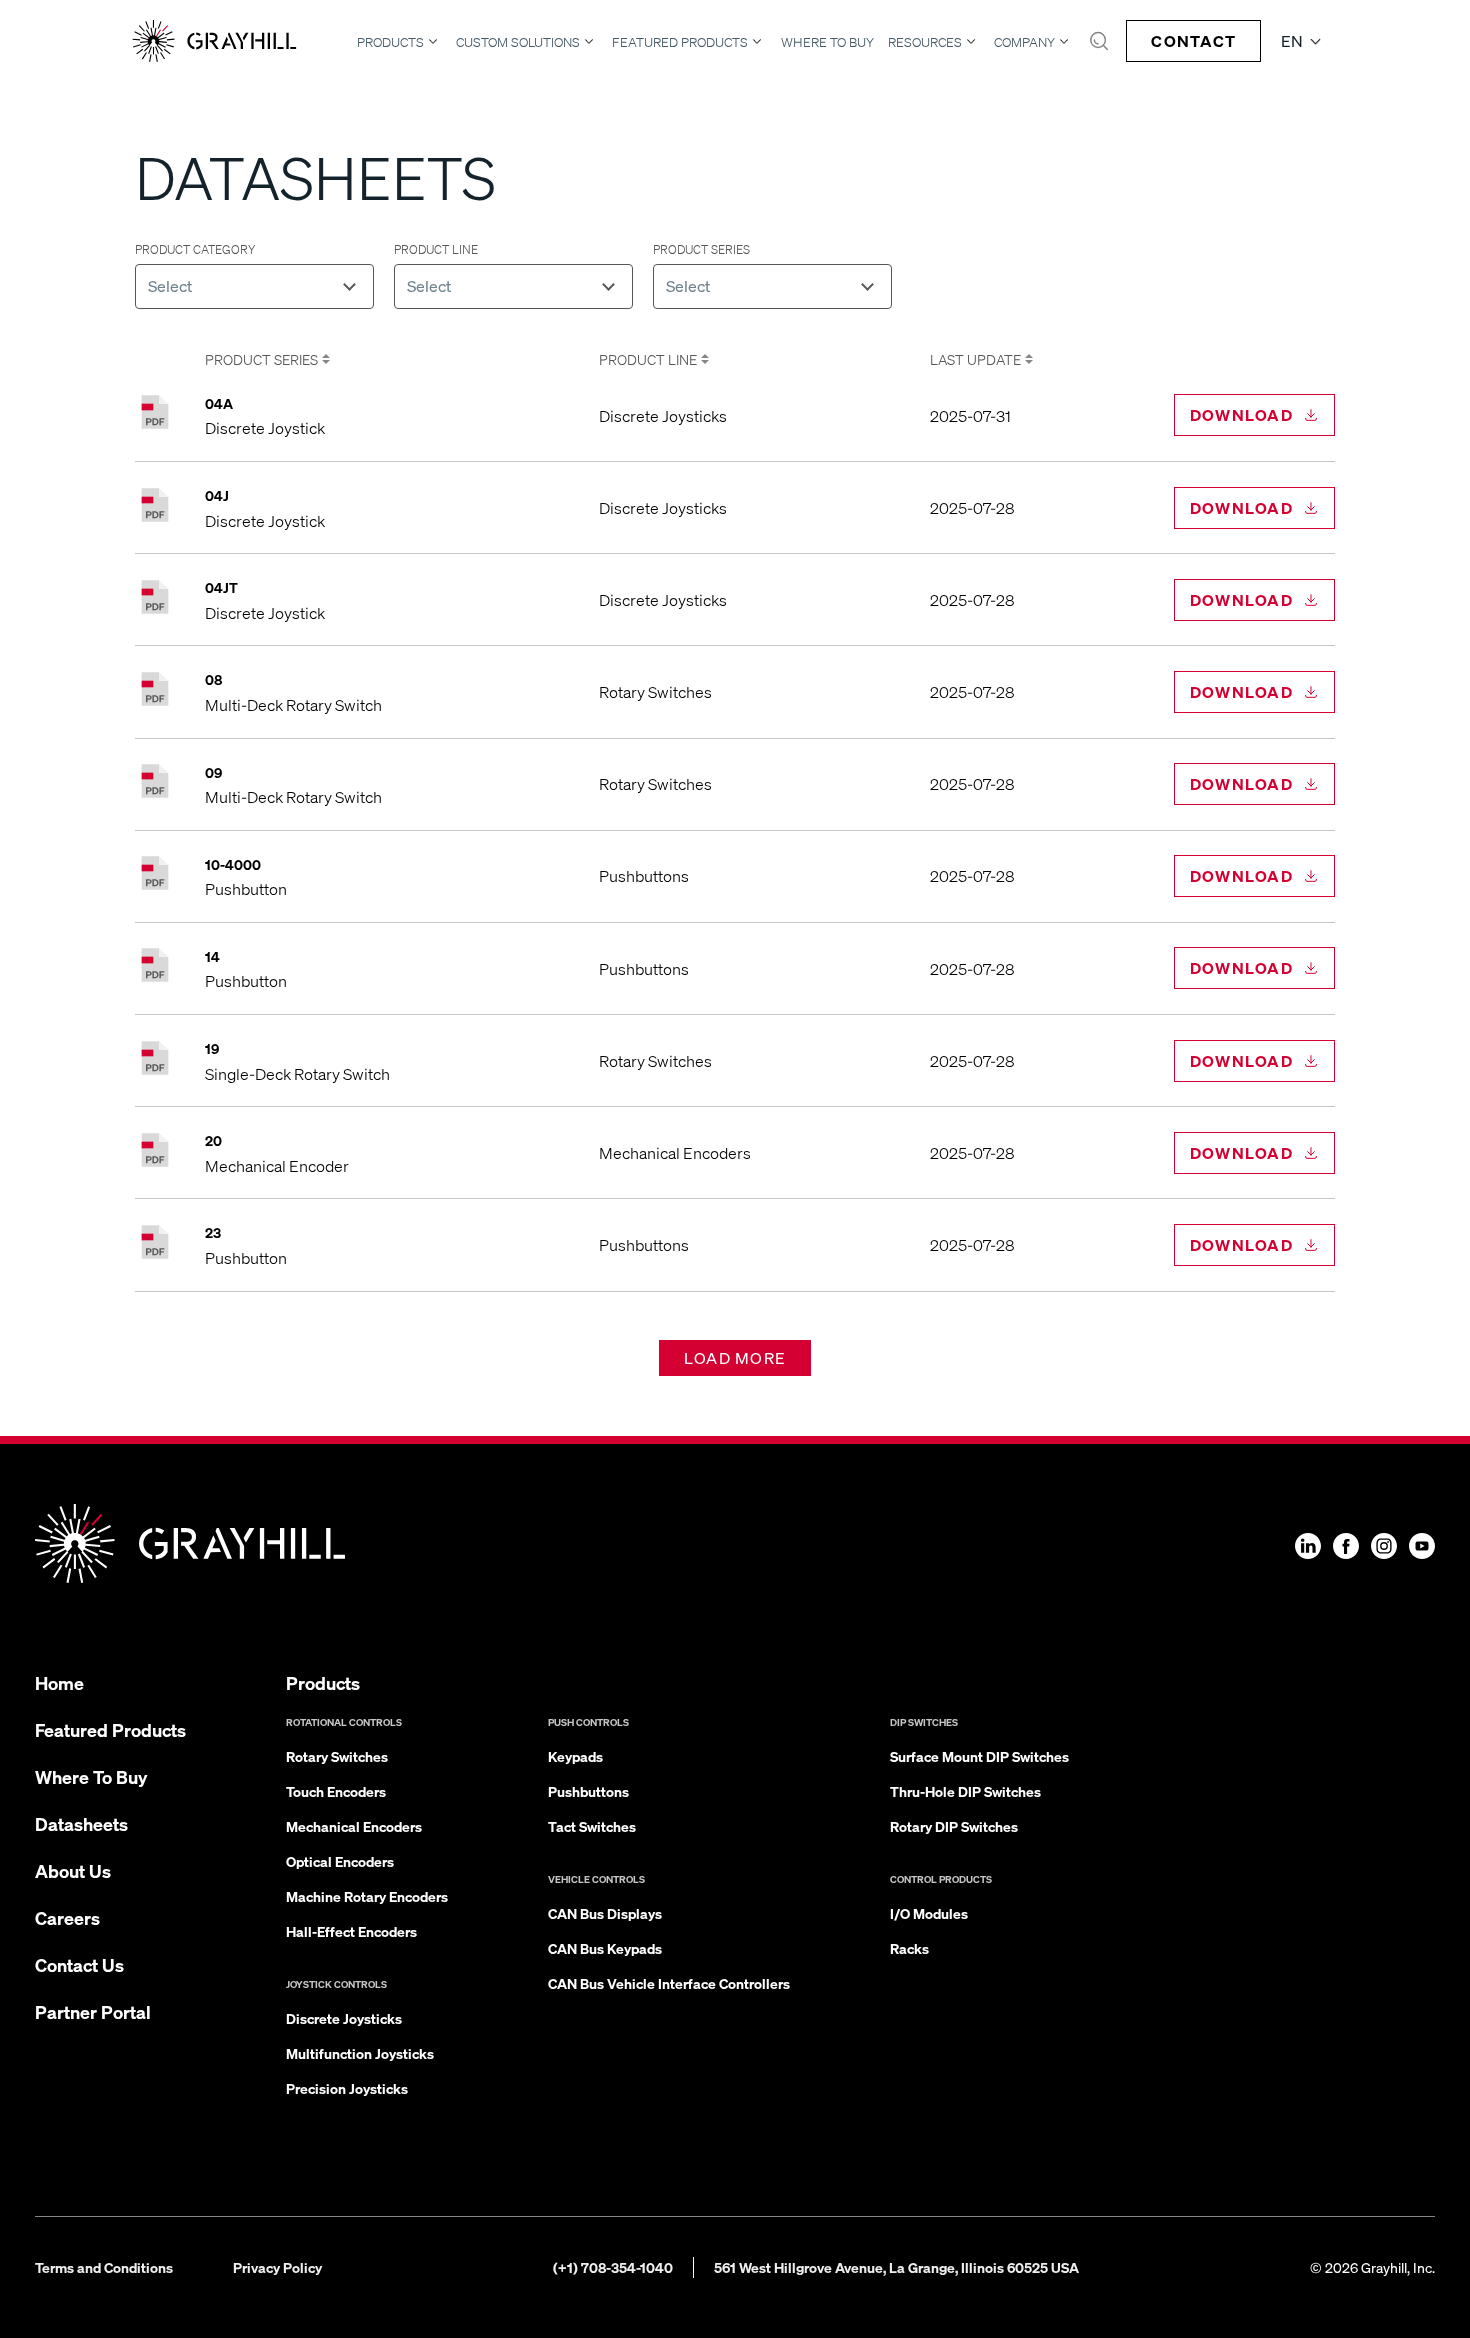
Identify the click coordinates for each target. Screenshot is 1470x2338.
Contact (1193, 40)
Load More (735, 1357)
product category (195, 249)
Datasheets (81, 1823)
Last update (975, 359)
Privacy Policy (277, 2267)
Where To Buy (827, 42)
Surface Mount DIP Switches (979, 1756)
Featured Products (680, 42)
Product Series (261, 359)
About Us (73, 1870)
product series (701, 249)
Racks (909, 1948)
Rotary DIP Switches (954, 1826)
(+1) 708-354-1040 (613, 2267)
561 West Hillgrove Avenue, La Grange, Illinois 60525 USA (896, 2267)
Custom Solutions (518, 42)
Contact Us (79, 1964)
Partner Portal (93, 2011)
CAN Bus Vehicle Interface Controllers (669, 1983)
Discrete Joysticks (344, 2018)
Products (390, 42)
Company (1024, 42)
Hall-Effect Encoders (351, 1931)
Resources (925, 42)
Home (59, 1682)
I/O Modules (929, 1913)
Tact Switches (592, 1826)
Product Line (648, 359)
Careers (67, 1917)
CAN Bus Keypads (605, 1948)
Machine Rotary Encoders (367, 1896)
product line (436, 249)
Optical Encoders (340, 1861)
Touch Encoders (336, 1791)
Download (1241, 414)
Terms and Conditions (104, 2267)
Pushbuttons (588, 1791)
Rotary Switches (337, 1756)
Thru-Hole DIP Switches (965, 1791)
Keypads (575, 1756)
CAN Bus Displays (605, 1913)
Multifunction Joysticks (360, 2053)
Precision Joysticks (347, 2088)
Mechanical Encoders (354, 1826)
